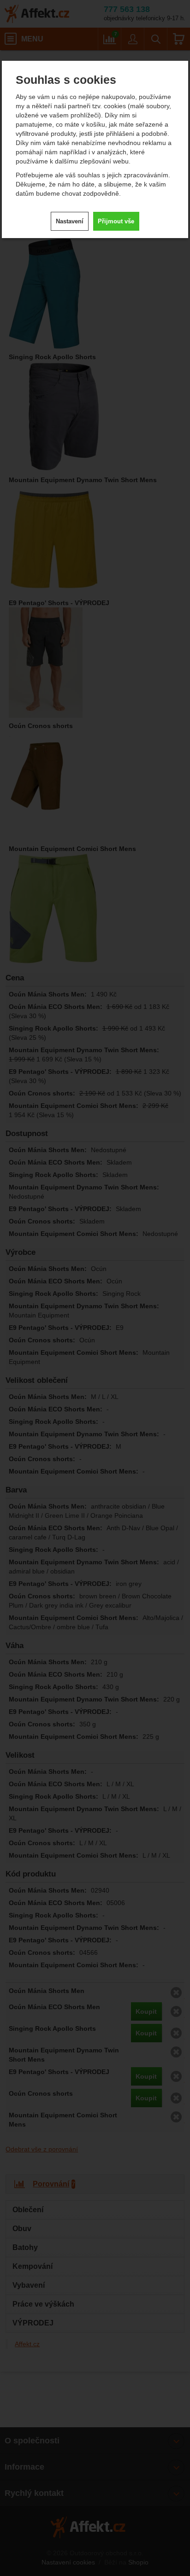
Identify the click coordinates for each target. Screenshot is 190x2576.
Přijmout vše (116, 221)
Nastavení (70, 221)
